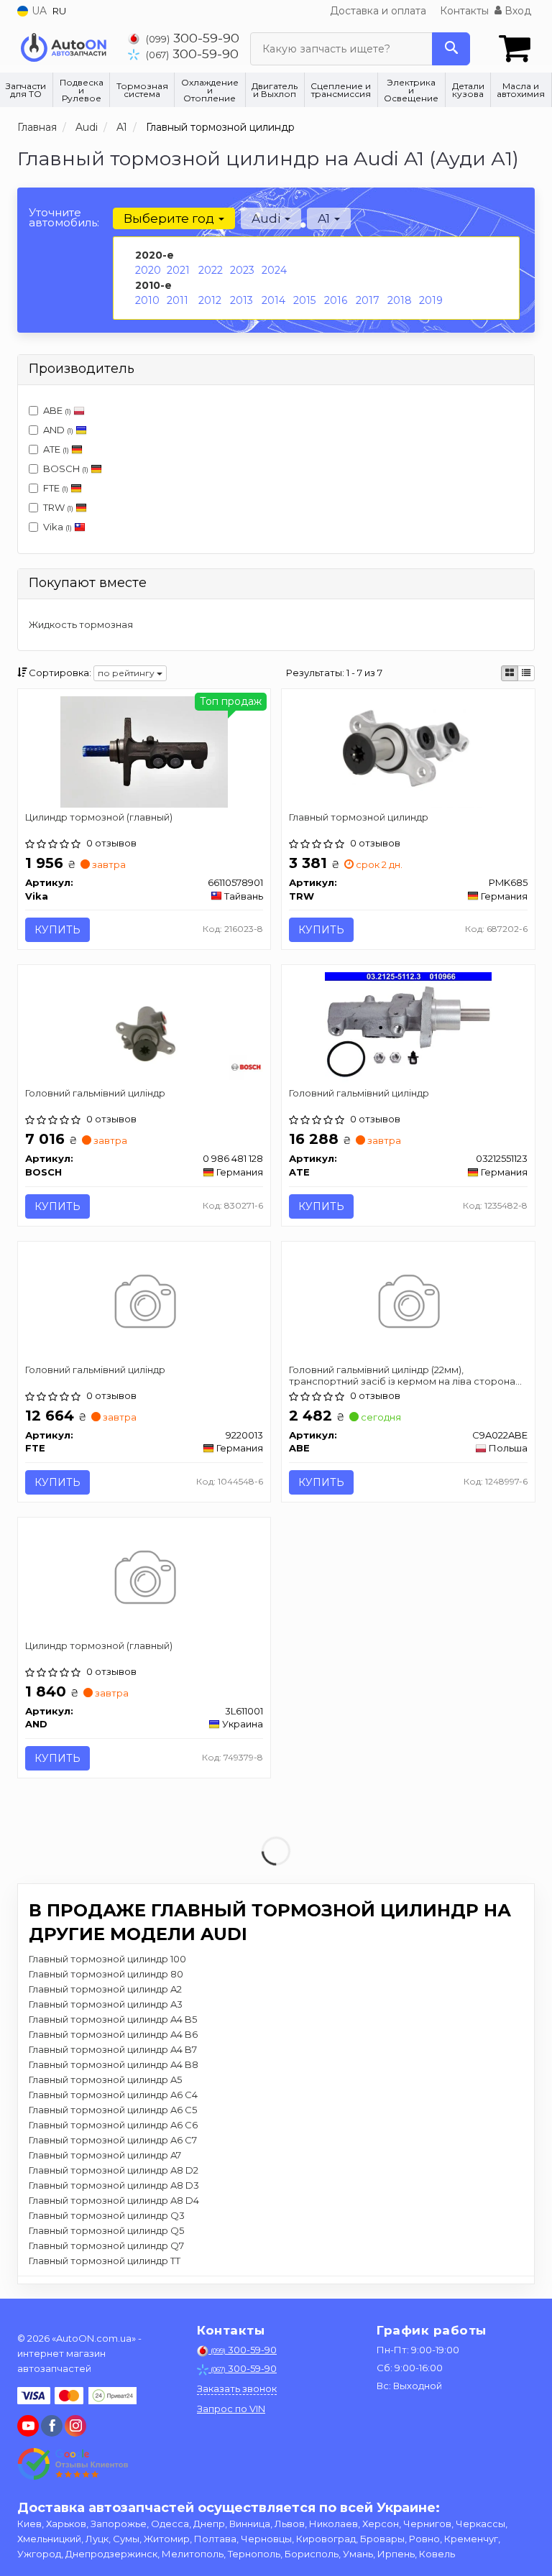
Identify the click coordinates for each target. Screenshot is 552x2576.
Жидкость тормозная (81, 624)
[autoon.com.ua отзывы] (73, 2464)
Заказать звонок (237, 2388)
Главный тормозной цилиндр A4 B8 (114, 2064)
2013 (241, 300)
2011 (178, 300)
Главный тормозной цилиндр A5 (105, 2079)
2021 (178, 270)
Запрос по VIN (231, 2409)
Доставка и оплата (378, 11)
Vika (57, 527)
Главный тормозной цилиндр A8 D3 (114, 2185)
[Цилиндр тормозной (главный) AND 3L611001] (144, 1579)
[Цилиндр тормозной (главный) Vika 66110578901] (144, 751)
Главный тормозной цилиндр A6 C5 (113, 2110)
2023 (242, 270)
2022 (211, 270)
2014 (273, 300)
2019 (431, 300)
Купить (57, 930)
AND (58, 430)
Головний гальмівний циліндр (95, 1093)
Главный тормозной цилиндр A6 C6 (113, 2125)
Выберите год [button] (170, 218)
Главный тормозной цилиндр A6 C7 (113, 2140)
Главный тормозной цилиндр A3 (106, 2004)
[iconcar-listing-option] (526, 673)
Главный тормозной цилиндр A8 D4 (114, 2200)
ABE (57, 410)
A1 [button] (325, 218)
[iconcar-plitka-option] (510, 673)
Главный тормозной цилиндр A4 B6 (113, 2034)
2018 (400, 300)
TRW (58, 507)
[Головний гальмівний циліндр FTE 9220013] (144, 1303)
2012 (210, 300)
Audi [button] (267, 218)
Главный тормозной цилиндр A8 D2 (114, 2170)
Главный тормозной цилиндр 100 (107, 1959)
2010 (147, 300)
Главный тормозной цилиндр (359, 817)
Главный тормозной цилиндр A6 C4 (113, 2095)
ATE (56, 449)
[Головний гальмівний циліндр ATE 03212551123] (408, 1027)
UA (38, 11)
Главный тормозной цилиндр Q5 (106, 2230)
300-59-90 (193, 38)
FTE (56, 488)
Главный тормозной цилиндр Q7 (106, 2245)
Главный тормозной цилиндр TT (105, 2261)
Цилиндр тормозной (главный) (99, 817)
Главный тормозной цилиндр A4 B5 (113, 2019)
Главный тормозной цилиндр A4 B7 (113, 2049)
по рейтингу (127, 673)
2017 (368, 300)
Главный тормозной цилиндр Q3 (107, 2215)
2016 (336, 300)
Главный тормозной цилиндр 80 (106, 1974)
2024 (274, 270)
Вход (516, 11)
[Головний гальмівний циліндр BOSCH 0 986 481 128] (144, 1027)
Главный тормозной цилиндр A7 (105, 2155)
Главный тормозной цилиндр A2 (105, 1989)
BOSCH (66, 468)
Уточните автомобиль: (64, 217)
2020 (148, 270)
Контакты (464, 11)
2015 (304, 300)
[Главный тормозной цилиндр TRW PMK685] (408, 751)
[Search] (451, 49)
